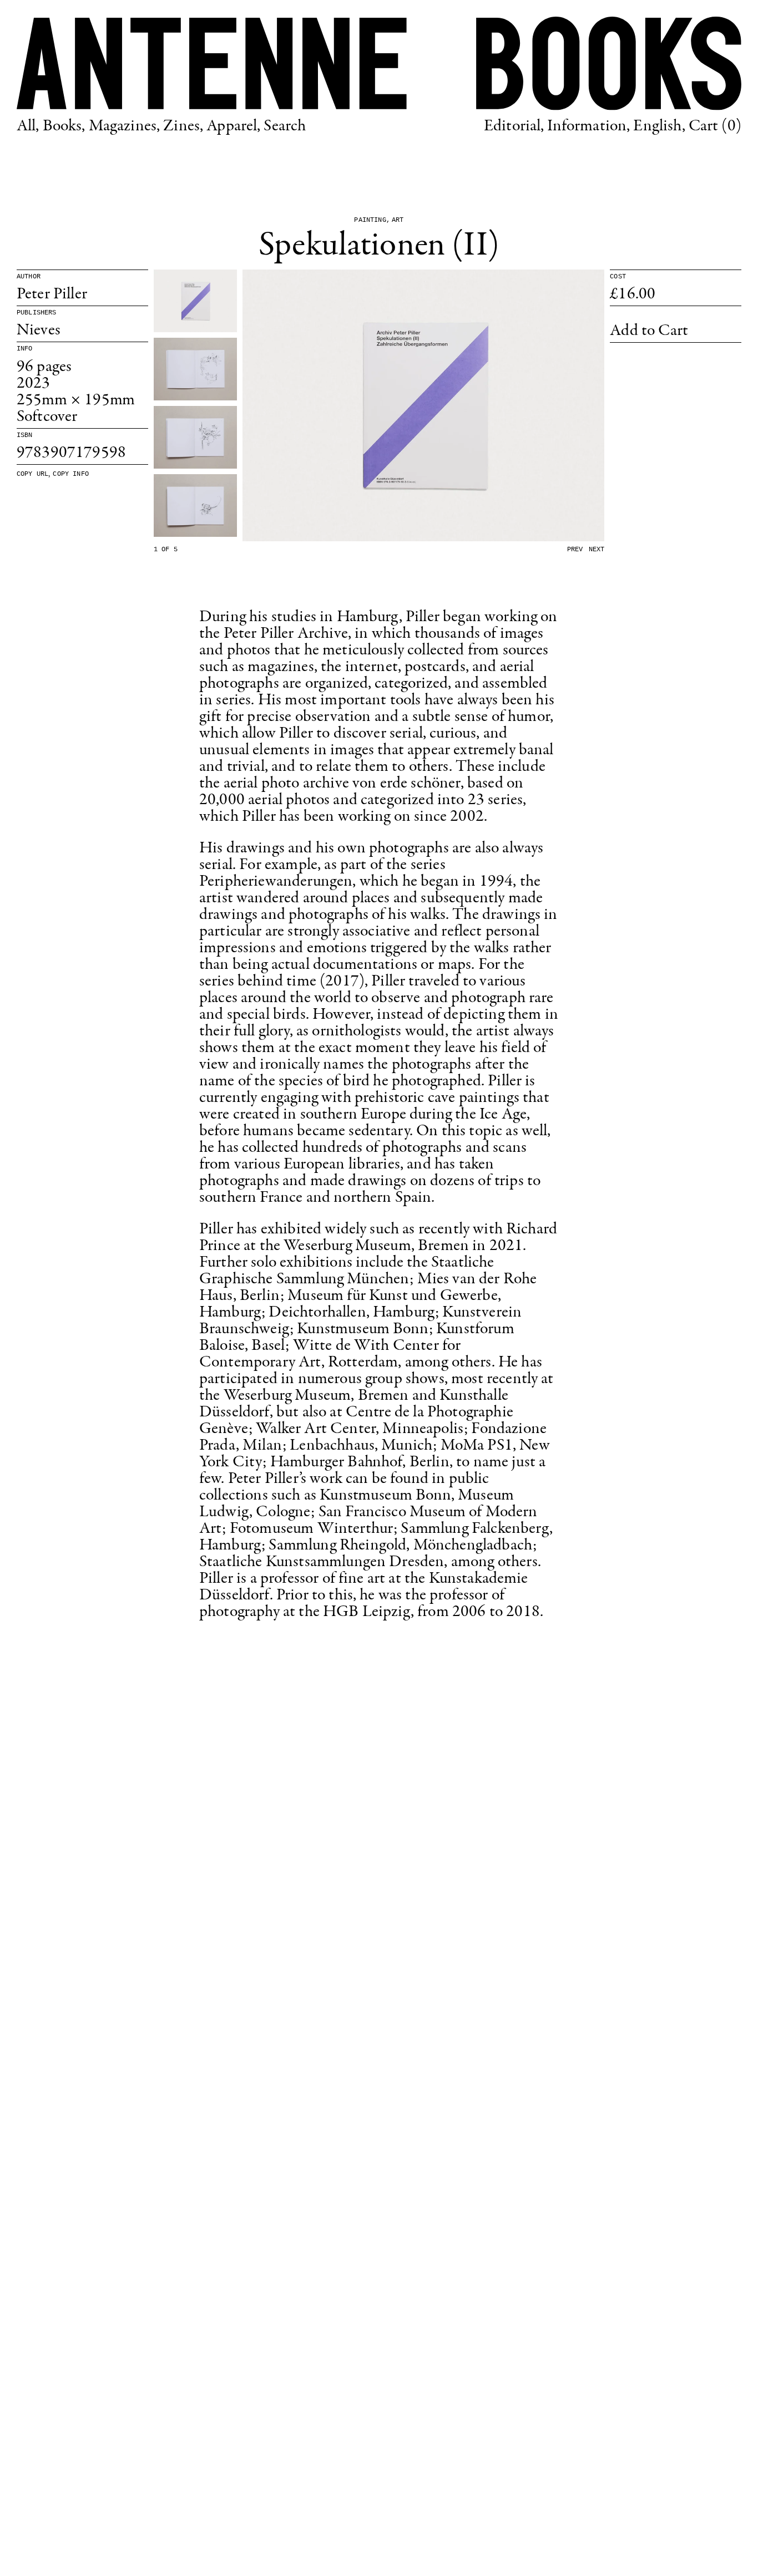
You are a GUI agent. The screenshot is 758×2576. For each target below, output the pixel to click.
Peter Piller (52, 294)
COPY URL (32, 474)
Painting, (372, 220)
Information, (588, 126)
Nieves (39, 331)
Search (285, 126)
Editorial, (514, 126)
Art (398, 220)
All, (28, 126)
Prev (575, 550)
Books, (64, 126)
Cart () (715, 126)
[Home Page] (379, 63)
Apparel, (233, 126)
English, (659, 126)
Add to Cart (649, 331)
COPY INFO (70, 474)
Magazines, (125, 126)
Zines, (183, 126)
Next (597, 550)
